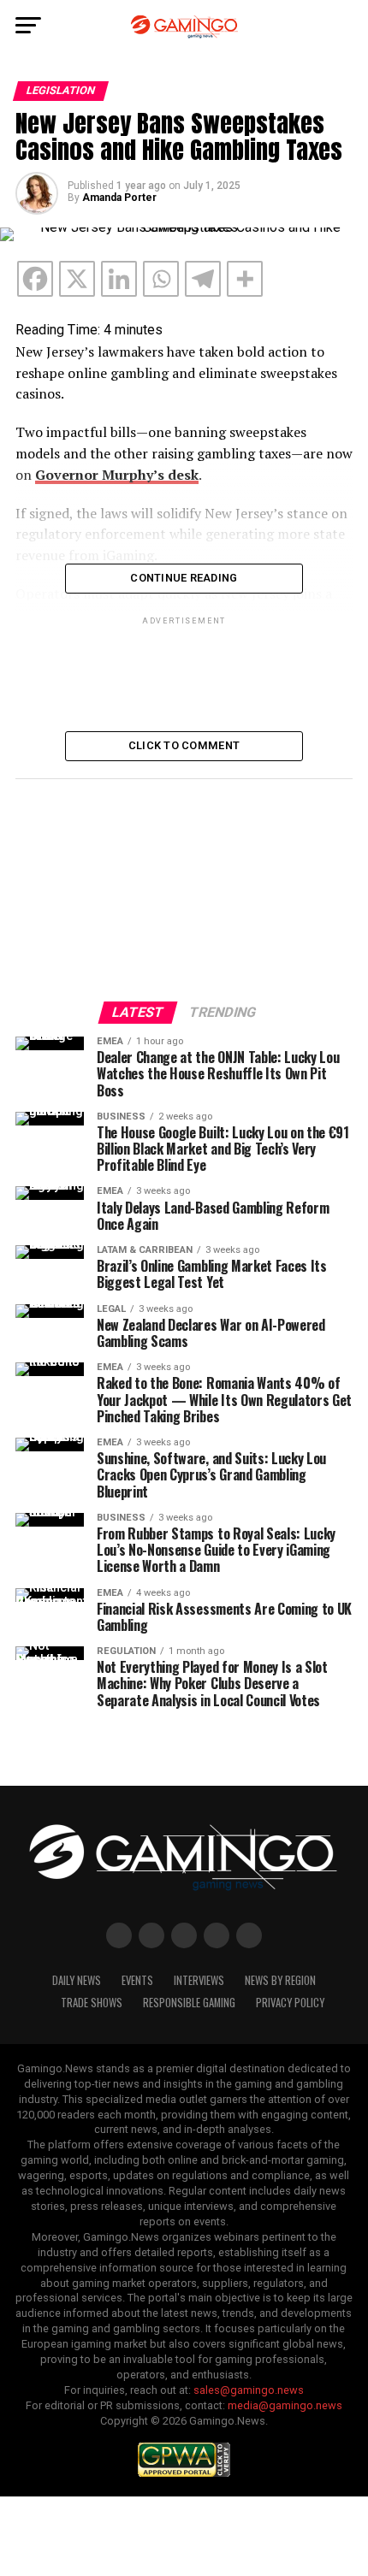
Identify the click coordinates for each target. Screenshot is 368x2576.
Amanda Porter (119, 198)
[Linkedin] (119, 279)
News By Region (280, 1980)
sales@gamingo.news (249, 2390)
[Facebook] (35, 279)
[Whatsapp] (161, 279)
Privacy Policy (290, 2003)
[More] (245, 279)
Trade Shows (92, 2003)
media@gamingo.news (285, 2405)
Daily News (77, 1980)
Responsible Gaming (189, 2003)
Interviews (199, 1980)
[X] (77, 279)
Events (137, 1980)
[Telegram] (203, 279)
